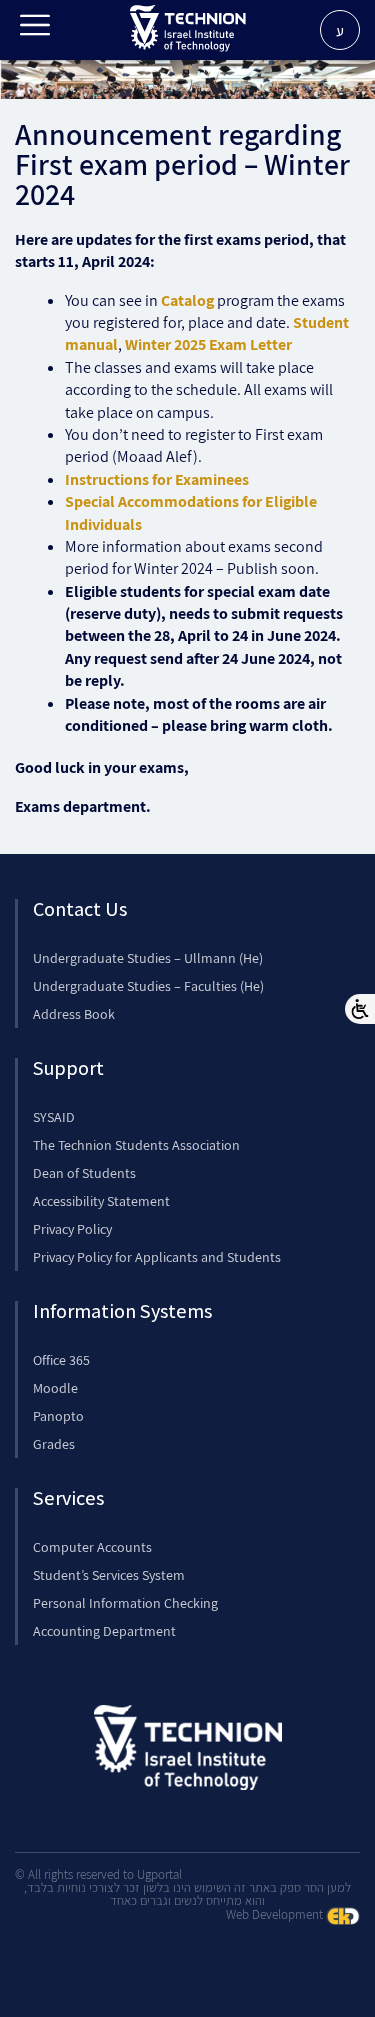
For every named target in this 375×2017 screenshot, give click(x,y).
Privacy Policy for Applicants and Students (157, 1257)
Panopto (58, 1416)
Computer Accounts (92, 1547)
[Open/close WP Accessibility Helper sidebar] (360, 1009)
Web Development (276, 1914)
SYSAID (54, 1117)
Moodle (55, 1388)
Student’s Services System (109, 1575)
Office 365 (61, 1360)
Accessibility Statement (101, 1201)
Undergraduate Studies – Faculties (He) (148, 986)
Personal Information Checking (125, 1603)
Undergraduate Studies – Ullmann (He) (148, 958)
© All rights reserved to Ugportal (98, 1874)
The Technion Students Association (136, 1145)
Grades (54, 1444)
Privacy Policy (72, 1229)
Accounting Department (104, 1631)
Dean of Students (84, 1173)
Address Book (74, 1014)
